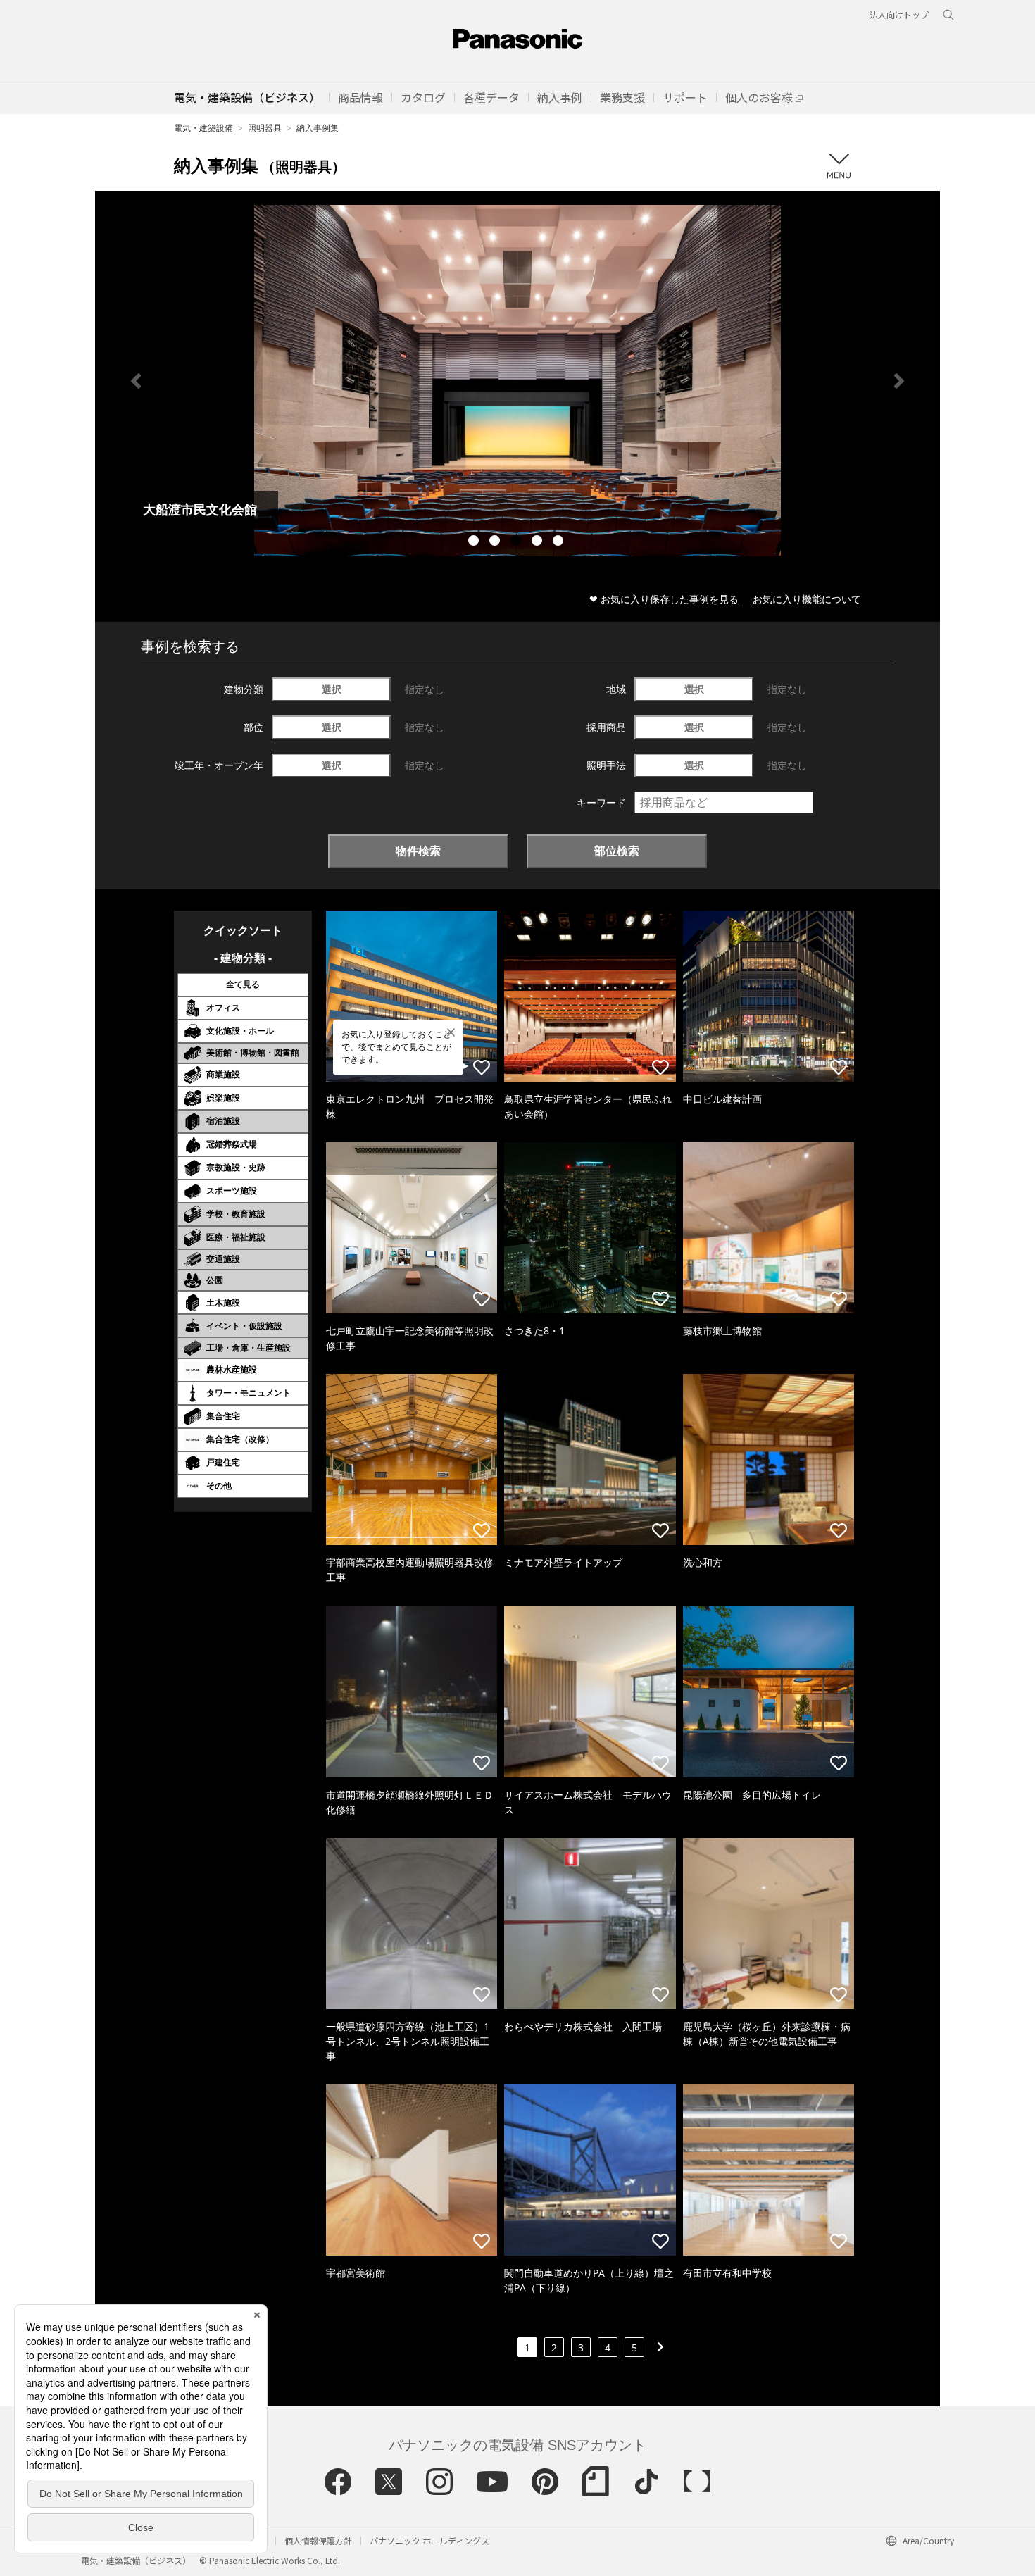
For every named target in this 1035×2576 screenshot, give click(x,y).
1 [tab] (475, 542)
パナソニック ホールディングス (429, 2540)
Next (899, 381)
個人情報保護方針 (318, 2540)
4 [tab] (539, 542)
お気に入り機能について (807, 599)
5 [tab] (560, 542)
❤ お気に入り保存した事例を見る (664, 599)
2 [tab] (496, 542)
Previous (136, 381)
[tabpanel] (517, 381)
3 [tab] (517, 542)
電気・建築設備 (203, 128)
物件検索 (418, 851)
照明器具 (265, 128)
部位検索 (617, 851)
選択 (332, 689)
